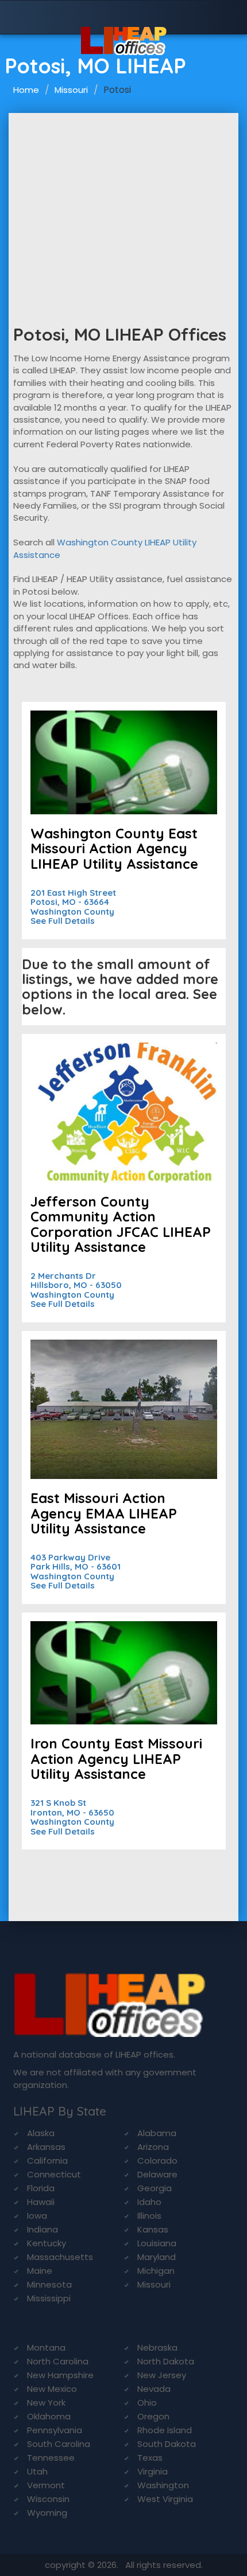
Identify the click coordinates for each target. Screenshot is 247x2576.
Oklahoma (49, 2416)
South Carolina (59, 2444)
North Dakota (166, 2361)
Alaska (41, 2133)
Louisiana (157, 2243)
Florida (41, 2188)
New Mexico (52, 2389)
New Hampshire (60, 2375)
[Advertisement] (123, 199)
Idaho (149, 2202)
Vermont (46, 2485)
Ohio (147, 2403)
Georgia (155, 2188)
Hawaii (41, 2202)
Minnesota (49, 2284)
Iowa (37, 2216)
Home (26, 90)
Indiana (43, 2229)
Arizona (153, 2147)
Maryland (157, 2257)
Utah (37, 2471)
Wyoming (47, 2513)
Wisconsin (48, 2499)
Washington (163, 2485)
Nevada (154, 2389)
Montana (46, 2347)
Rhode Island (165, 2430)
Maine (40, 2271)
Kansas (153, 2229)
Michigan (156, 2271)
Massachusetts (60, 2257)
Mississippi (49, 2298)
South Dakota (167, 2444)
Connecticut (54, 2174)
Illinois (149, 2216)
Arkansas (46, 2147)
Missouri (71, 90)
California (47, 2161)
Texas (150, 2458)
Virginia (153, 2471)
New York (46, 2403)
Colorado (157, 2161)
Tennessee (51, 2458)
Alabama (157, 2133)
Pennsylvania (55, 2430)
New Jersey (162, 2375)
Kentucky (47, 2243)
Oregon (153, 2416)
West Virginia (165, 2499)
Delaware (157, 2174)
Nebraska (157, 2347)
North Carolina (58, 2361)
